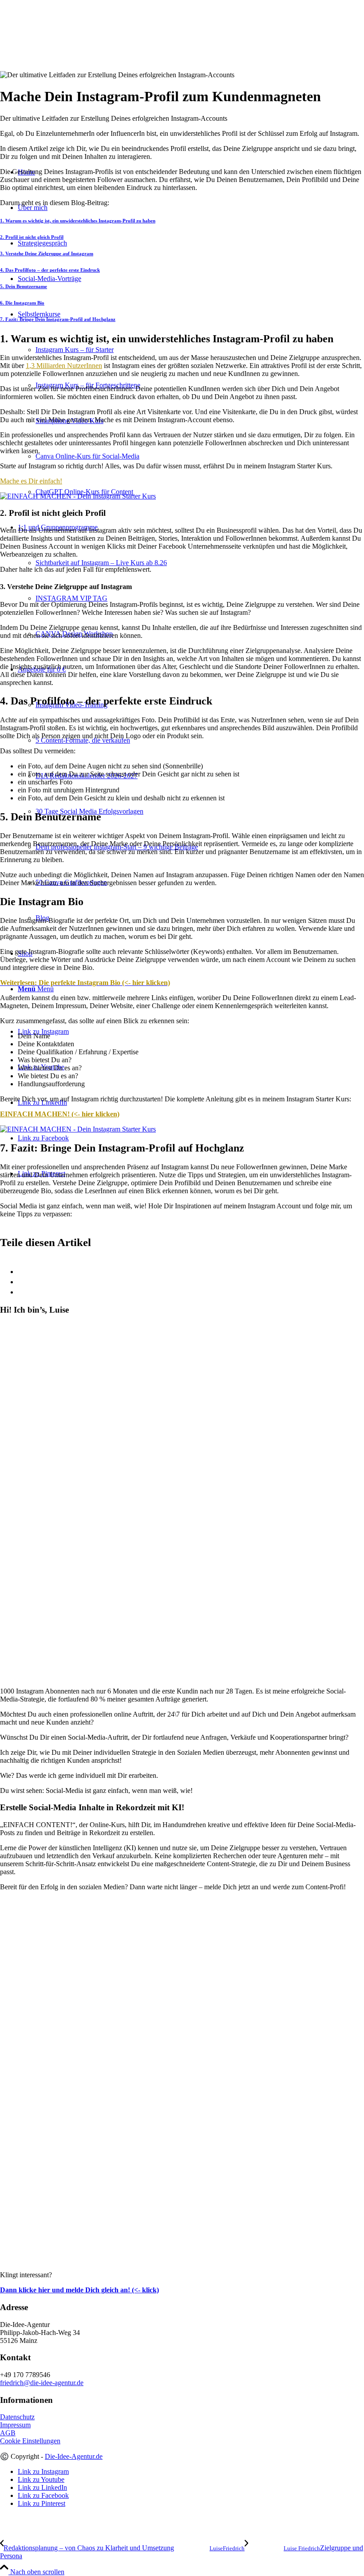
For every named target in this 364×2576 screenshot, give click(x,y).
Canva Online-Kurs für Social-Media (87, 456)
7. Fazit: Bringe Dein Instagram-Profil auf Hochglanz (58, 319)
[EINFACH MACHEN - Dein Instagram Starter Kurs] (78, 496)
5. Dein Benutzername (24, 286)
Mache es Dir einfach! (31, 481)
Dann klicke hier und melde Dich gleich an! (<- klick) (79, 2290)
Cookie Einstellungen (30, 2441)
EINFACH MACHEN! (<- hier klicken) (60, 1114)
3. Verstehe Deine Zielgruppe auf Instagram (47, 253)
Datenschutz (17, 2417)
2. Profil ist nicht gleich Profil (32, 237)
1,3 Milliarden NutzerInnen (64, 366)
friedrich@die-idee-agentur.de (42, 2383)
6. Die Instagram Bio (22, 303)
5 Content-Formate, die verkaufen (83, 740)
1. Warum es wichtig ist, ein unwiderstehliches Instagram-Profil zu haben (78, 221)
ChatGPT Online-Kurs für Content (84, 492)
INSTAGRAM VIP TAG (71, 598)
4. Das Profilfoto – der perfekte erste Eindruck (50, 270)
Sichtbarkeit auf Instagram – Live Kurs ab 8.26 (101, 563)
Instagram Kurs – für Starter (75, 350)
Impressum (15, 2425)
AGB (8, 2433)
